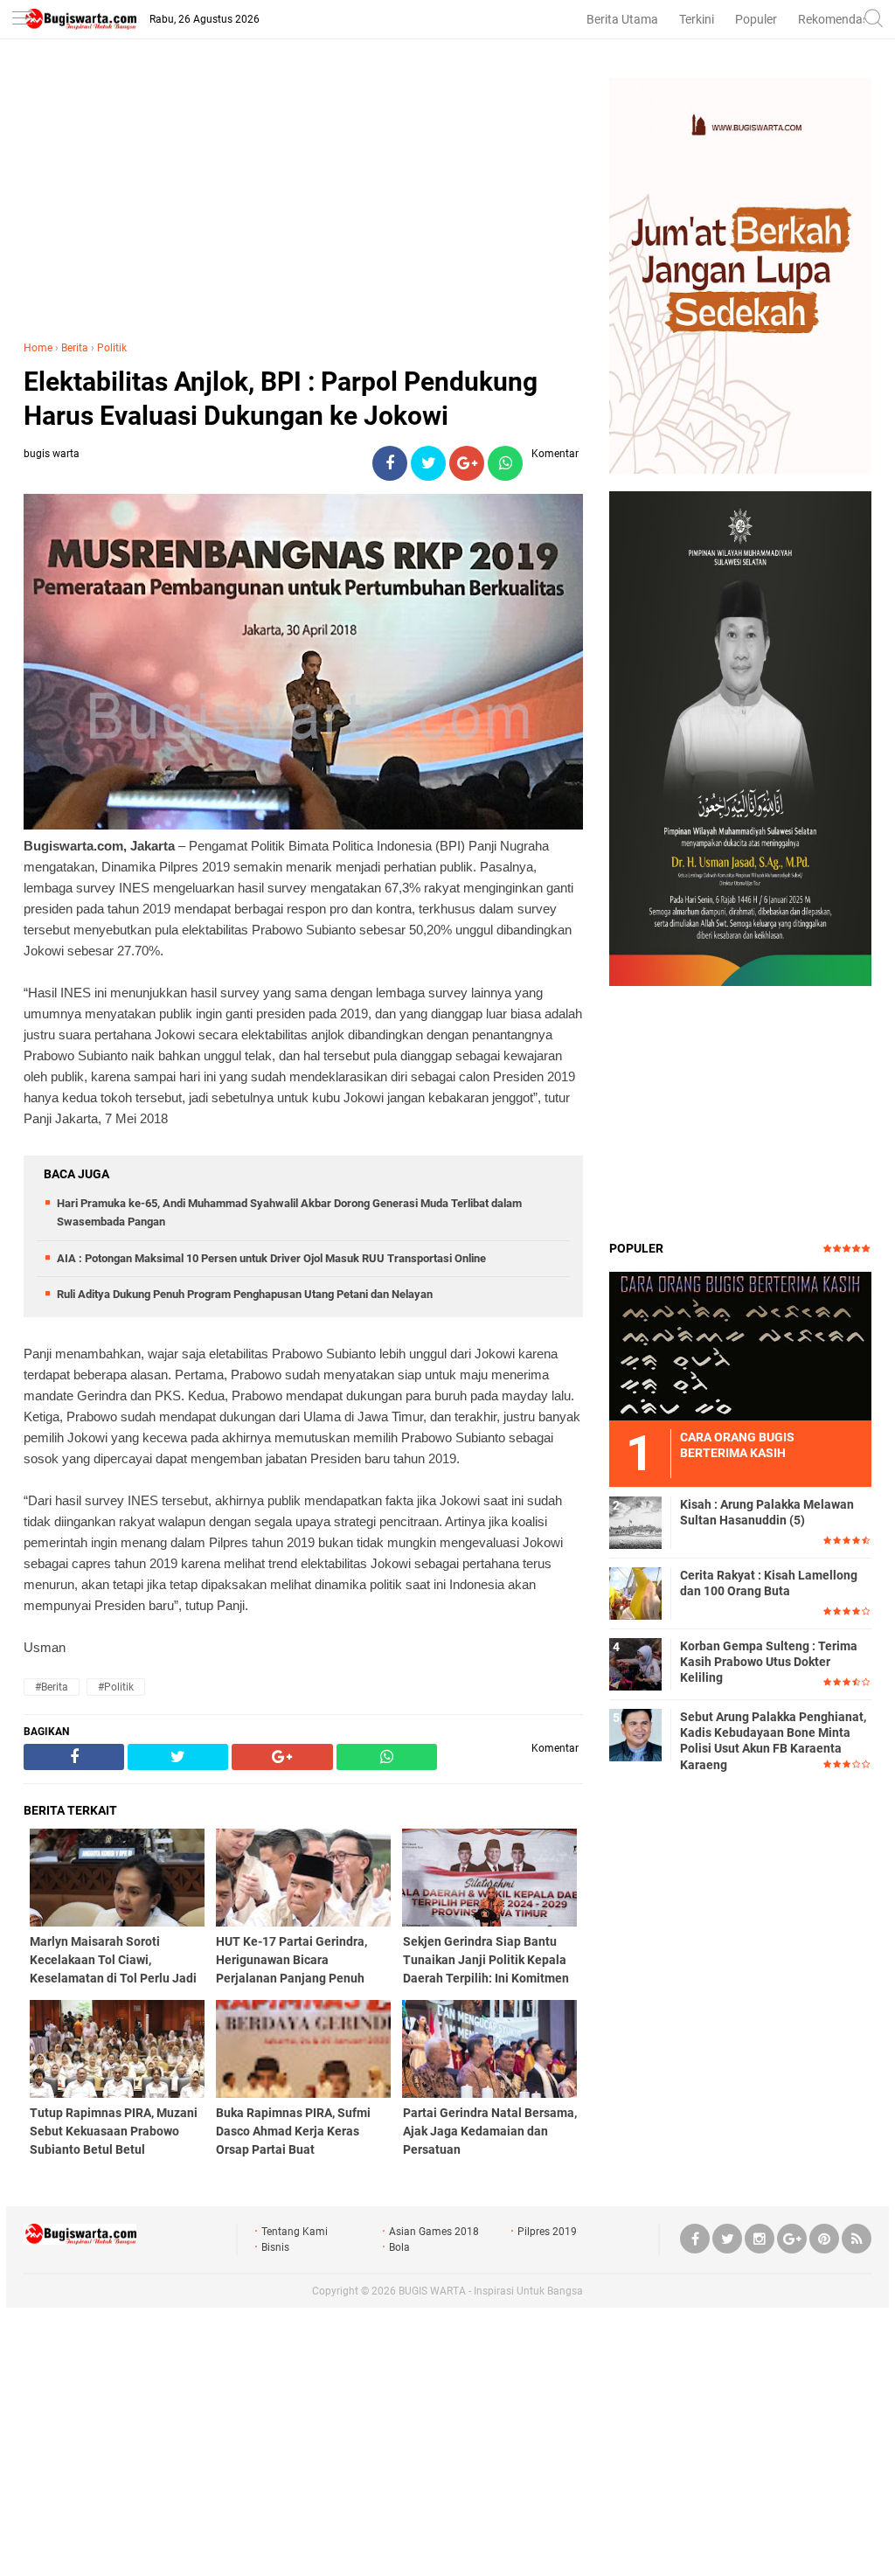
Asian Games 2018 (434, 2232)
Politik (112, 348)
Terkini (697, 19)
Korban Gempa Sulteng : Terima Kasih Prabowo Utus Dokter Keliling (769, 1662)
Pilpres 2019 (547, 2232)
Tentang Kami (295, 2232)
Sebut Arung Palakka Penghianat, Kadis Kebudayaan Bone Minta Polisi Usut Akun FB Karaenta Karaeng (773, 1741)
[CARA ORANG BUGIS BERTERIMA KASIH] (740, 1345)
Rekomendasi (835, 19)
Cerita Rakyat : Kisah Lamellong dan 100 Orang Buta (769, 1583)
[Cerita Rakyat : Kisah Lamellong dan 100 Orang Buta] (635, 1593)
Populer (756, 19)
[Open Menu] (22, 20)
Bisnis (275, 2247)
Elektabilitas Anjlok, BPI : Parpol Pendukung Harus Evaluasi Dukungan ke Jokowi (281, 399)
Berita (75, 348)
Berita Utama (622, 19)
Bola (399, 2247)
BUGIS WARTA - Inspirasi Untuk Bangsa (491, 2291)
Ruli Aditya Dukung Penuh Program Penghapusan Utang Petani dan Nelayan (245, 1294)
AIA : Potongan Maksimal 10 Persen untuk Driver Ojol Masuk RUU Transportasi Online (271, 1258)
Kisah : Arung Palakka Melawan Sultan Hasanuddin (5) (767, 1512)
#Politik (116, 1687)
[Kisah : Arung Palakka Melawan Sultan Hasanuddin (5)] (635, 1522)
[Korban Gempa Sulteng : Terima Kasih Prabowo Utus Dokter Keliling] (635, 1663)
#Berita (52, 1687)
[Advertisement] (303, 200)
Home (38, 348)
